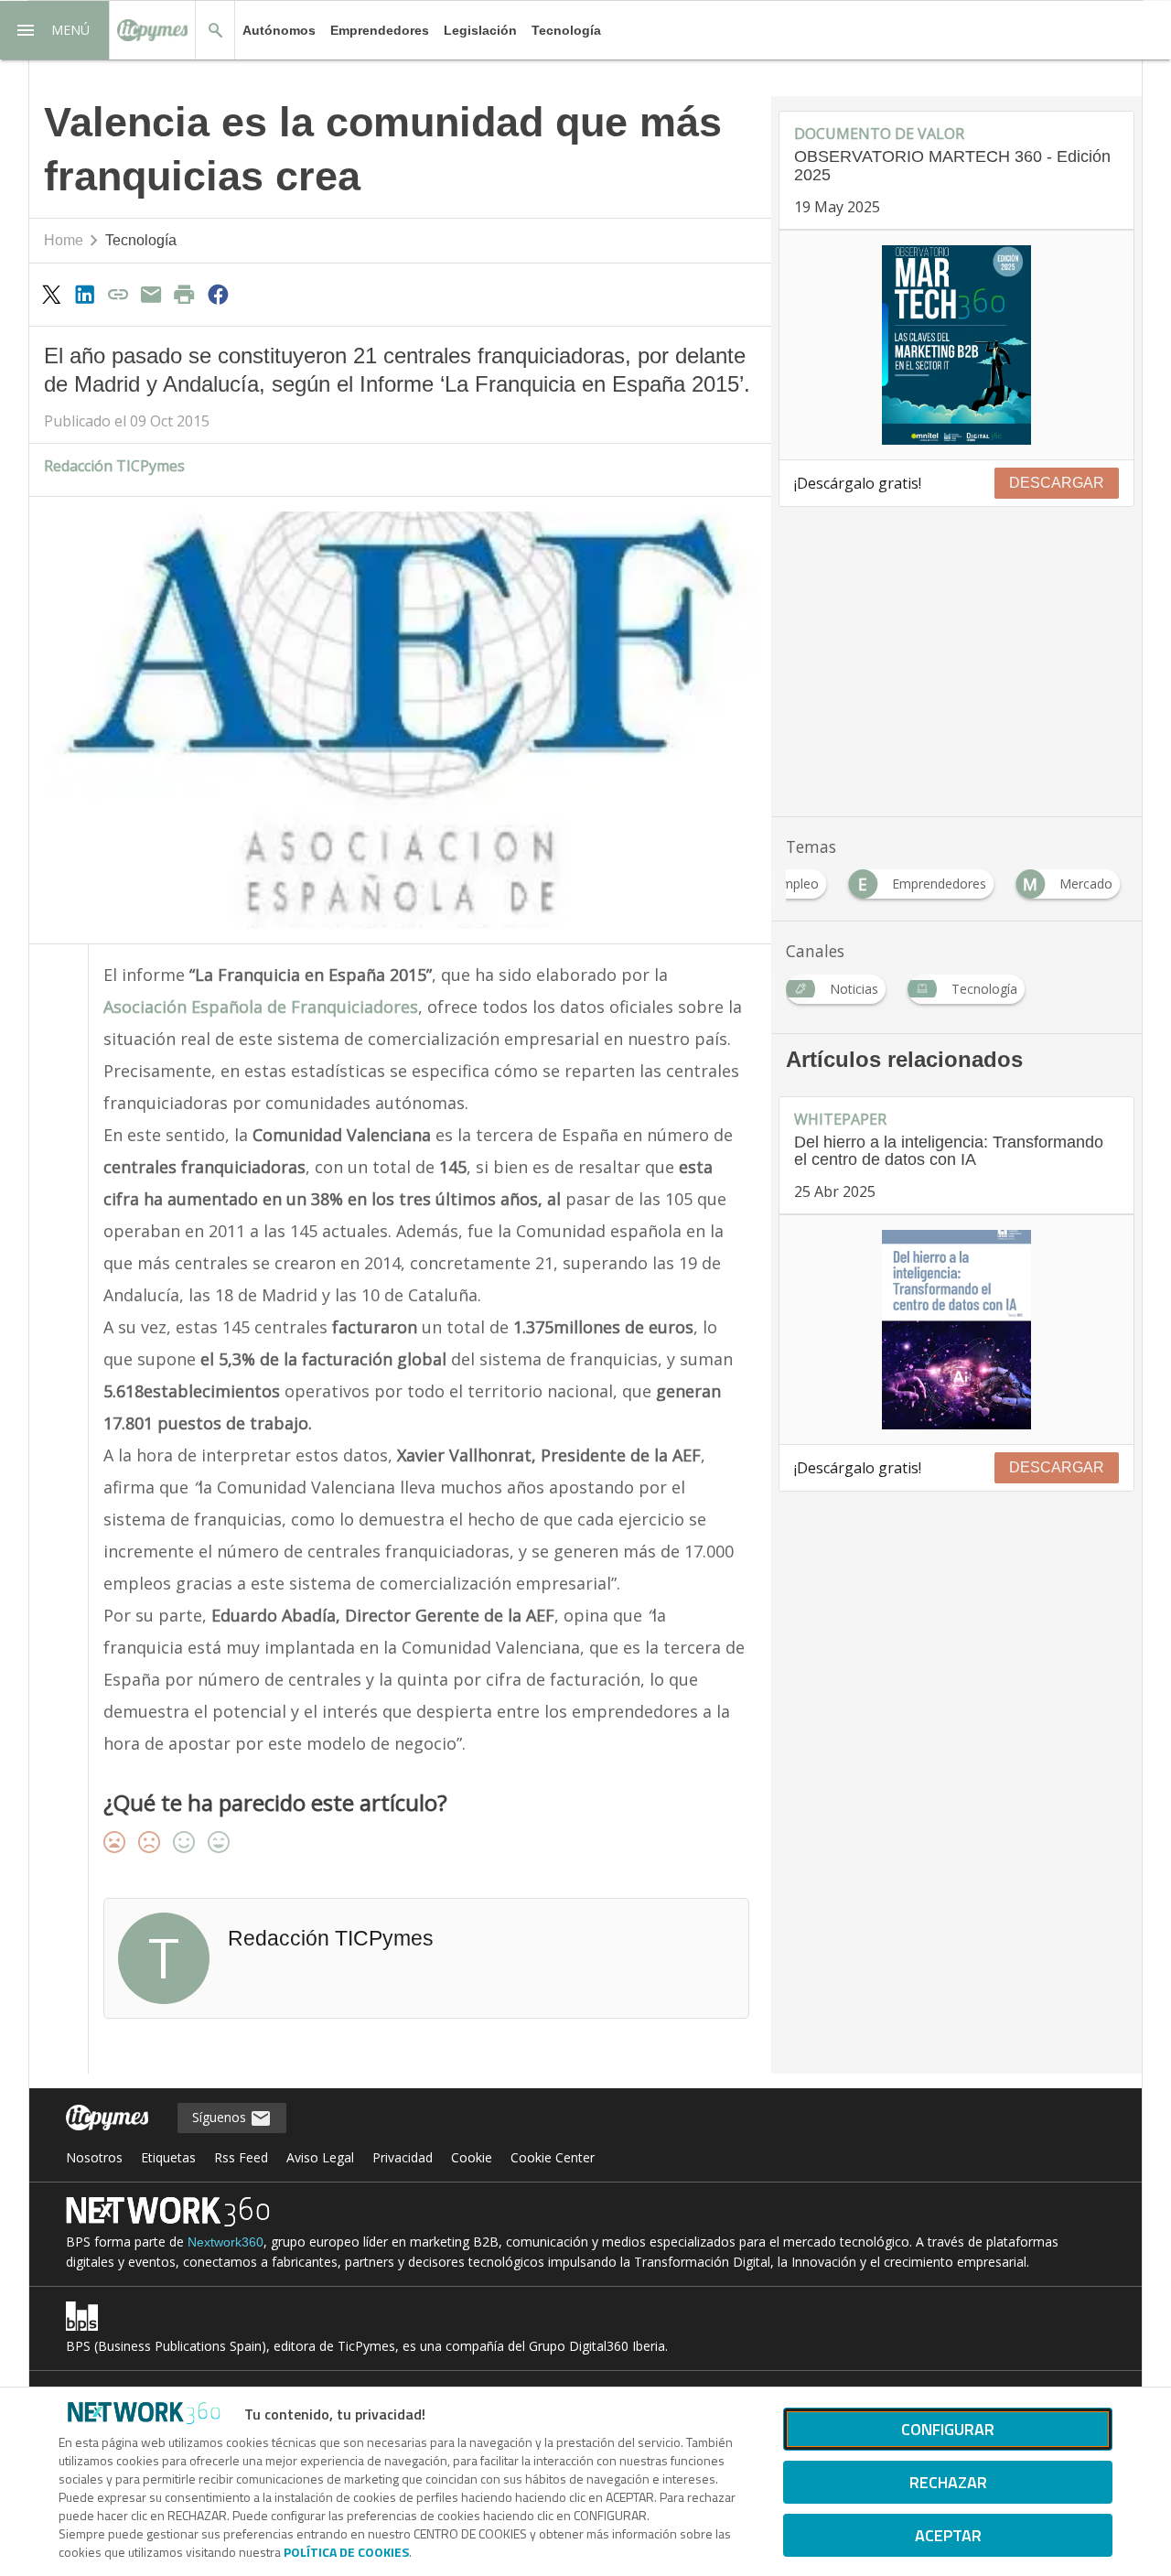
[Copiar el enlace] (118, 294)
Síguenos (221, 2117)
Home (64, 240)
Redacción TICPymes (114, 466)
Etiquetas (168, 2157)
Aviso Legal (320, 2157)
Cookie (472, 2157)
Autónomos (279, 30)
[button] (55, 30)
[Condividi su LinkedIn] (84, 294)
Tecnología (566, 30)
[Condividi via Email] (151, 294)
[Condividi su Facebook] (218, 294)
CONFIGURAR (948, 2429)
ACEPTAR (948, 2535)
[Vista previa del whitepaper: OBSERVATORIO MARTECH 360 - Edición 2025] (956, 345)
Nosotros (94, 2157)
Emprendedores (380, 30)
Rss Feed (241, 2157)
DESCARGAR (1057, 483)
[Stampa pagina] (185, 294)
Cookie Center (553, 2157)
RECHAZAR (948, 2482)
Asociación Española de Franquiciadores (261, 1007)
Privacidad (403, 2157)
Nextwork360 (226, 2242)
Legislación (480, 30)
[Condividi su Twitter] (51, 294)
